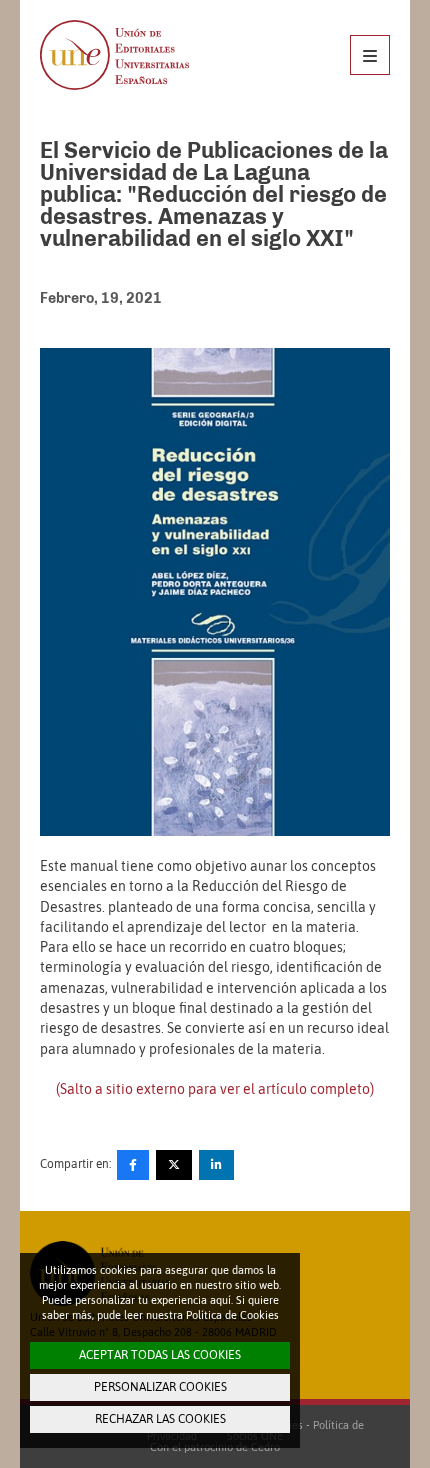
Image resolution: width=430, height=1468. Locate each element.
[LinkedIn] (216, 1165)
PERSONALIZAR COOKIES (160, 1387)
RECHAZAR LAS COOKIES (160, 1419)
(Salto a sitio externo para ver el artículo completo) (215, 1089)
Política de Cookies (232, 1315)
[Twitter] (174, 1165)
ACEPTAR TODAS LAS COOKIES (160, 1355)
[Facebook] (133, 1165)
